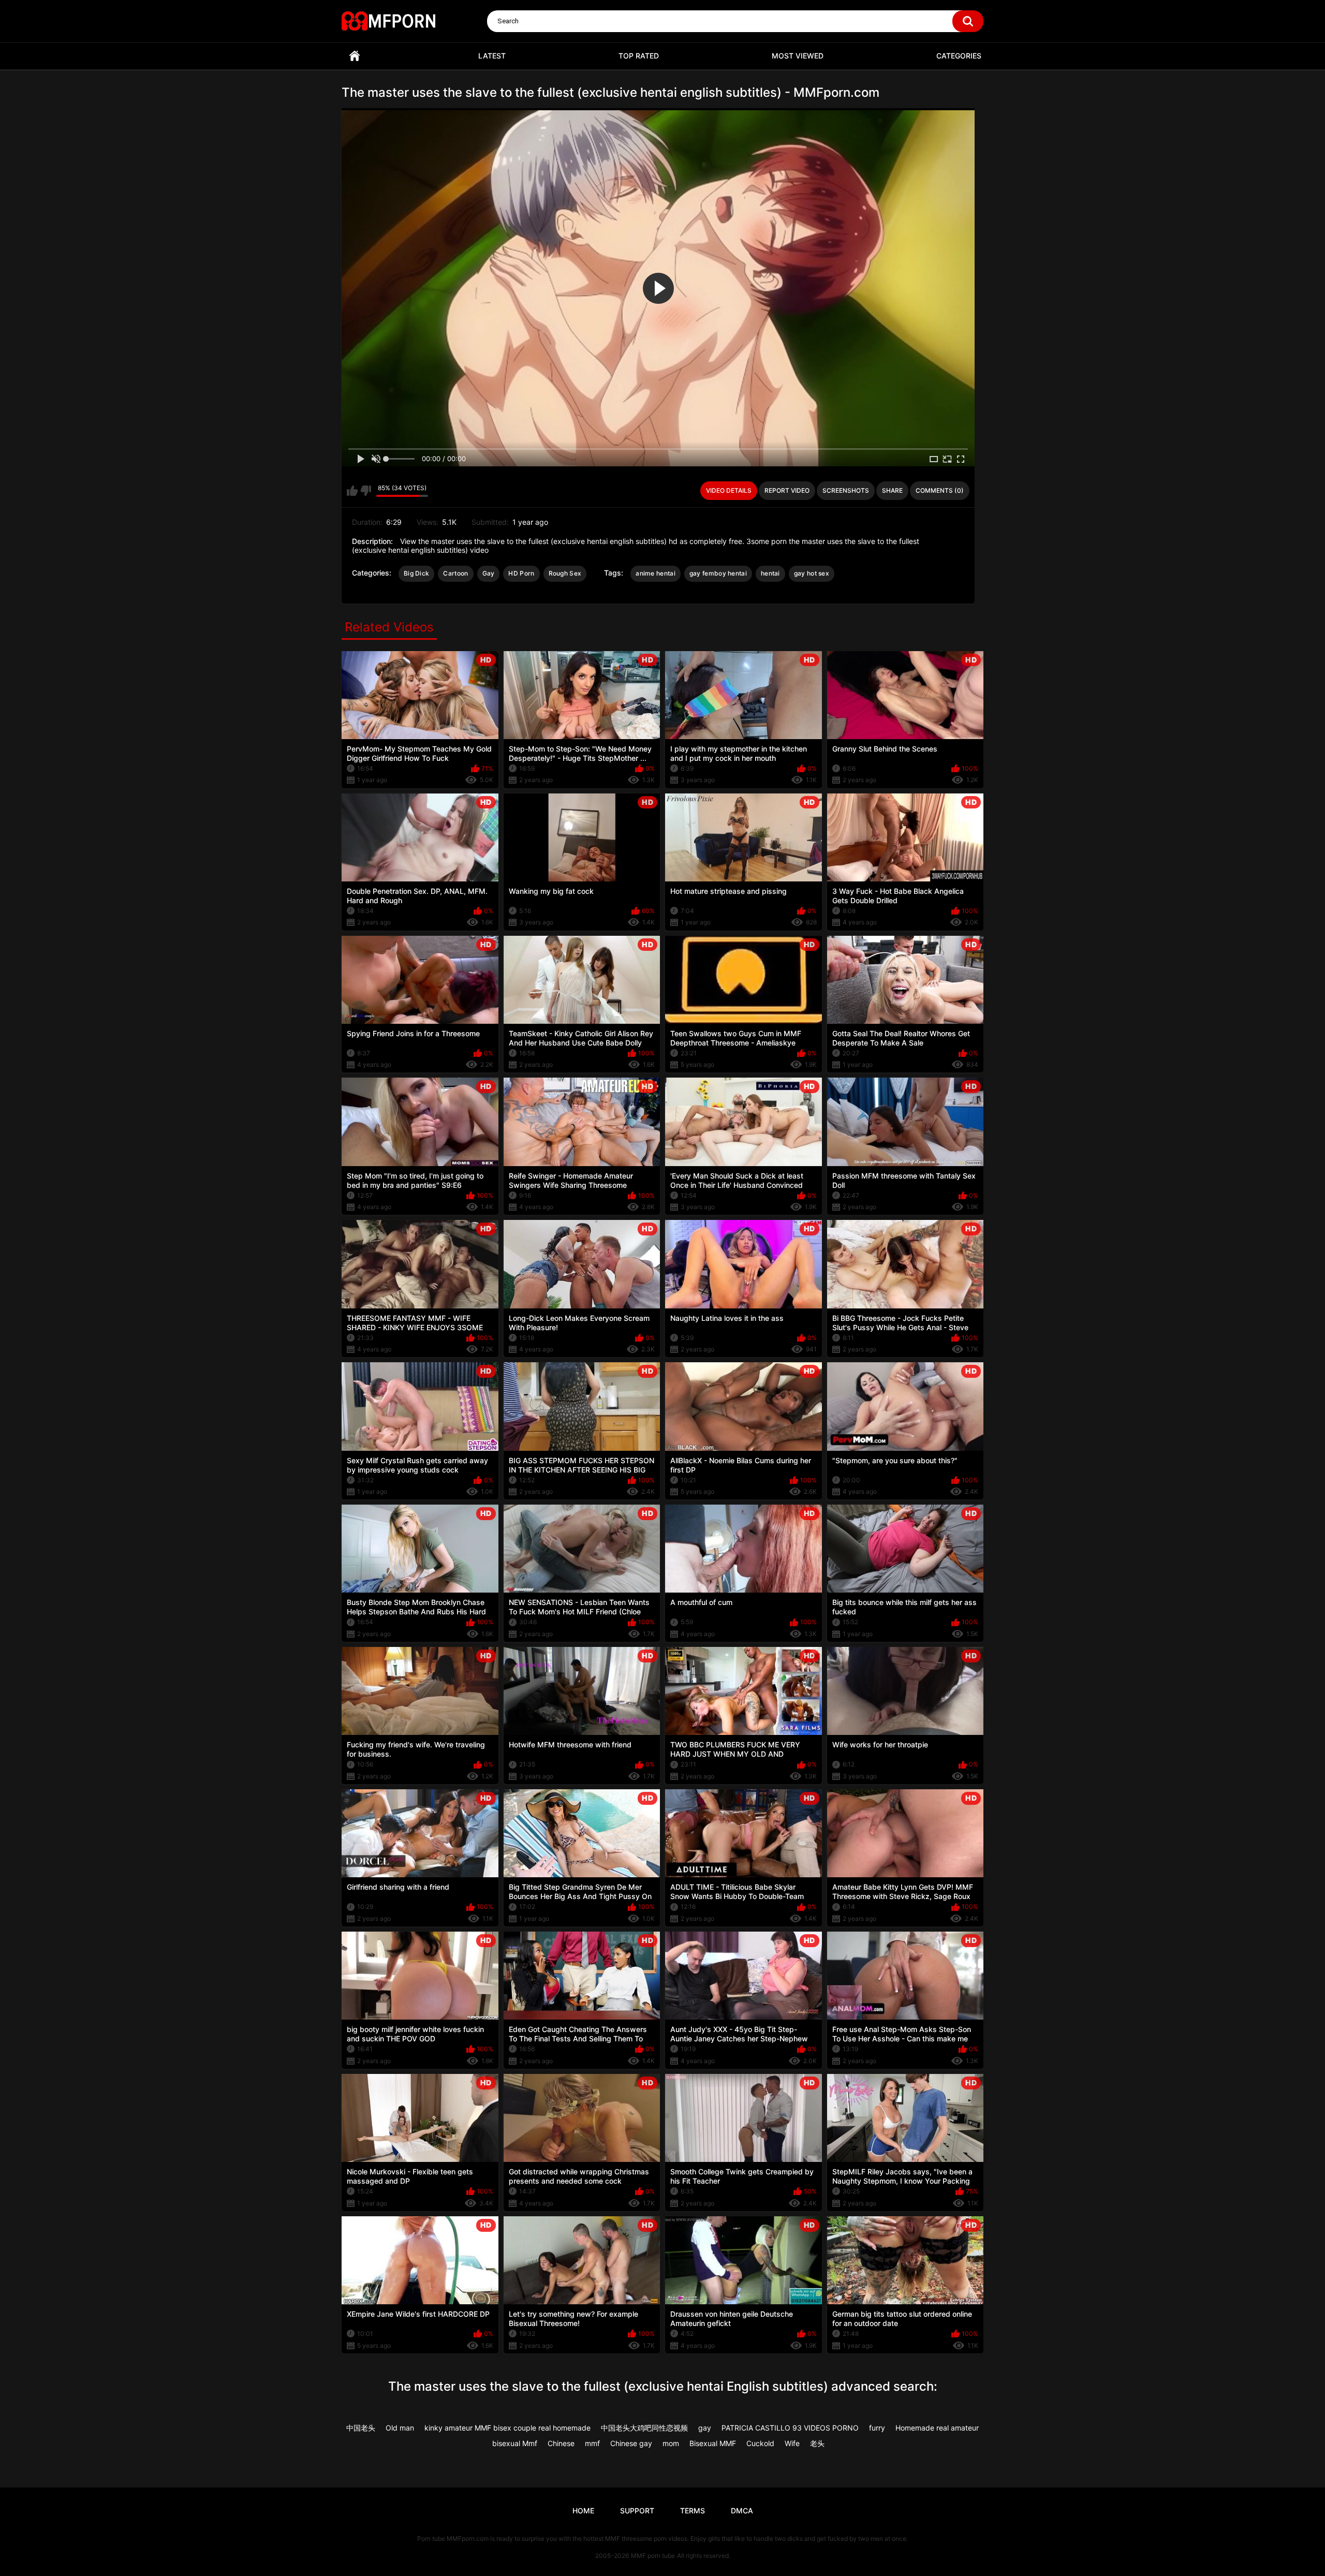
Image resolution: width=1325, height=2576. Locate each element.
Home (355, 56)
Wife (792, 2443)
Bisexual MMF (713, 2443)
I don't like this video (366, 491)
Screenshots (846, 490)
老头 (817, 2443)
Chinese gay (631, 2443)
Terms (693, 2511)
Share (892, 490)
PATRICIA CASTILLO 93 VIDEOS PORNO (790, 2428)
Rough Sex (565, 573)
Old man (400, 2428)
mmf (592, 2443)
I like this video (352, 491)
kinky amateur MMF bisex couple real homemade (507, 2428)
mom (671, 2443)
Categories (959, 56)
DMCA (742, 2511)
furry (877, 2428)
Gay (489, 573)
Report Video (787, 490)
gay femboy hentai (718, 573)
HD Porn (521, 573)
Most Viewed (798, 56)
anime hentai (656, 573)
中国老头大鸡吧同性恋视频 (644, 2428)
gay (705, 2428)
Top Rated (639, 56)
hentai (770, 573)
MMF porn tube (653, 2556)
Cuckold (760, 2443)
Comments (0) (940, 490)
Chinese (561, 2443)
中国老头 (361, 2428)
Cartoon (455, 573)
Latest (492, 56)
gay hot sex (812, 573)
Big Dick (416, 573)
